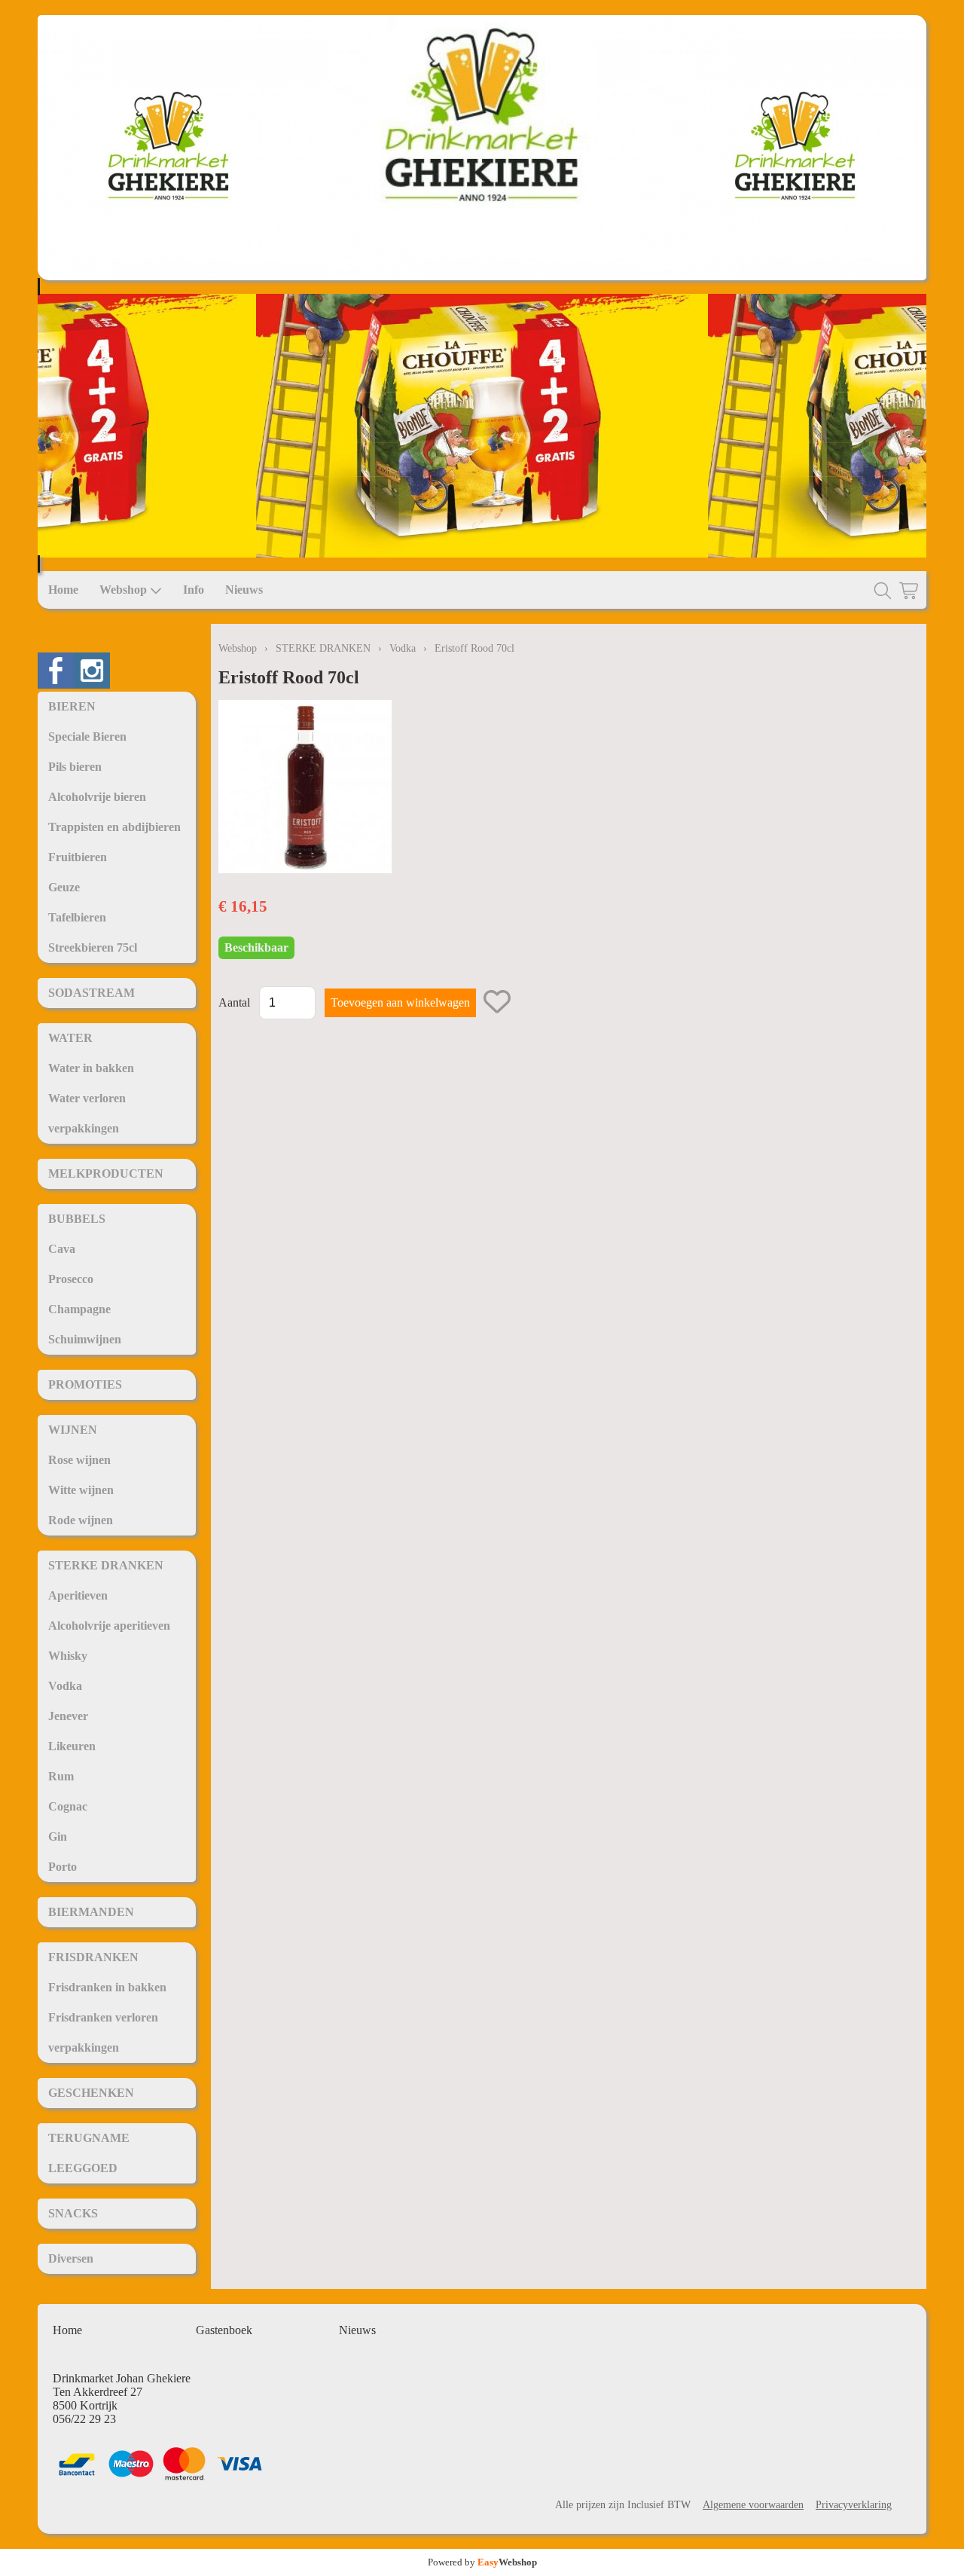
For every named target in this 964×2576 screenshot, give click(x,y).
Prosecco (71, 1279)
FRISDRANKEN (93, 1957)
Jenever (68, 1716)
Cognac (68, 1806)
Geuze (64, 887)
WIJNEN (73, 1430)
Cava (62, 1249)
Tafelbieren (77, 917)
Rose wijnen (79, 1460)
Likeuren (72, 1746)
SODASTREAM (92, 993)
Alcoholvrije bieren (97, 797)
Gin (58, 1837)
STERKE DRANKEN (106, 1565)
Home (63, 590)
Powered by (482, 2562)
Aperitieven (78, 1595)
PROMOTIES (85, 1384)
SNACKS (73, 2213)
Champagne (79, 1309)
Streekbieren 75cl (93, 947)
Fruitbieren (78, 857)
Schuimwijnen (85, 1339)
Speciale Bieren (87, 736)
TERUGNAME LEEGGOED (89, 2153)
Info (194, 590)
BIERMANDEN (91, 1912)
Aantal (234, 1002)
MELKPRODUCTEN (106, 1173)
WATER (70, 1038)
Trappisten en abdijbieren (114, 827)
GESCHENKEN (91, 2093)
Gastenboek (224, 2330)
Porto (63, 1867)
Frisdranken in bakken (107, 1987)
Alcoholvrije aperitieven (109, 1626)
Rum (61, 1776)
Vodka (65, 1686)
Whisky (68, 1656)
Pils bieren (75, 767)
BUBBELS (77, 1219)
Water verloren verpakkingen (87, 1113)
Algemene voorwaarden (753, 2504)
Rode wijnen (81, 1520)
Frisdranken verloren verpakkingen (103, 2032)
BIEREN (72, 706)
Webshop (123, 590)
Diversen (71, 2258)
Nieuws (244, 590)
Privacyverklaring (854, 2504)
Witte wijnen (81, 1490)
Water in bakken (91, 1068)
